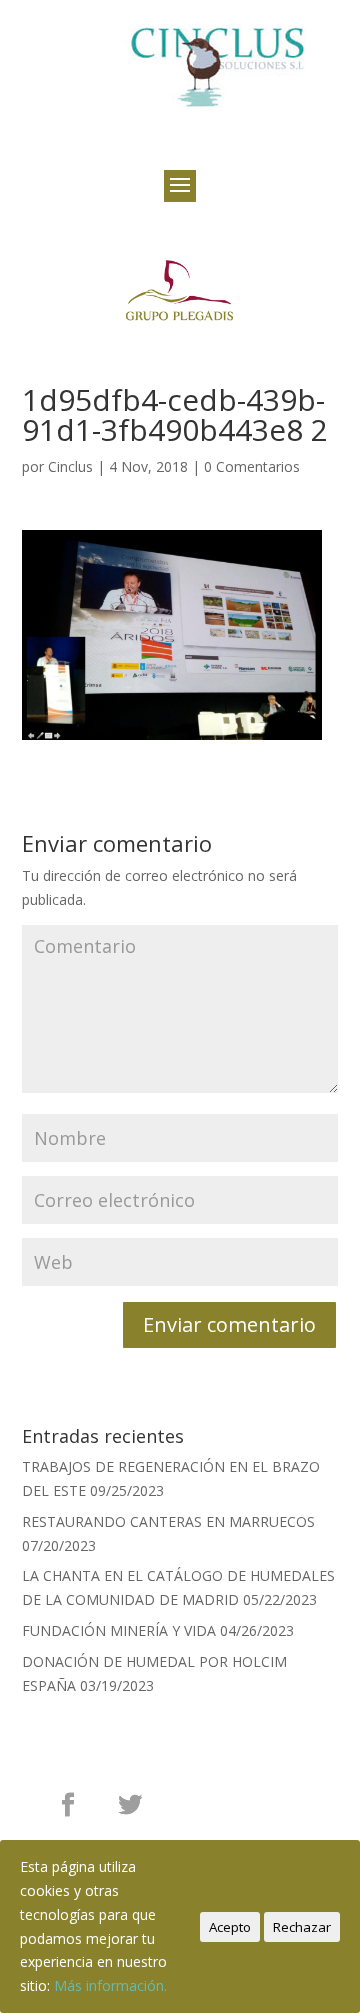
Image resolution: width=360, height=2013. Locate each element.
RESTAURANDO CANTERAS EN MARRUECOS (168, 1521)
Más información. (110, 1985)
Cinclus (70, 466)
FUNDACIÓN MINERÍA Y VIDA (119, 1630)
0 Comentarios (252, 466)
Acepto (230, 1927)
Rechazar (302, 1927)
